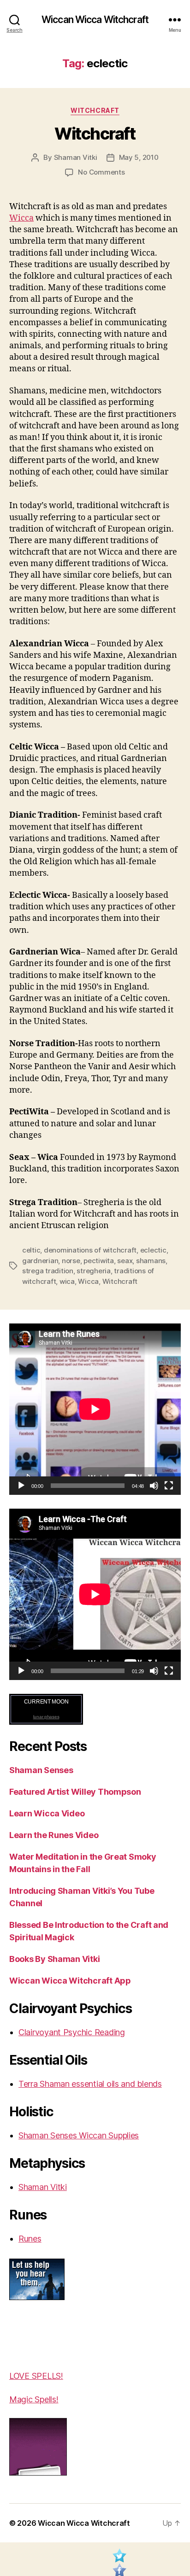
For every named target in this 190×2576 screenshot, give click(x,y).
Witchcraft (95, 110)
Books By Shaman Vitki (54, 1959)
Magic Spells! (34, 2399)
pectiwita (99, 1261)
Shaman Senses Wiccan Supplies (79, 2135)
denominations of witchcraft (90, 1250)
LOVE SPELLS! (36, 2376)
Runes (30, 2239)
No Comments (101, 172)
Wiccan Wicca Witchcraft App (70, 1981)
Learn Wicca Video (47, 1813)
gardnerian (40, 1261)
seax (125, 1261)
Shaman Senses (41, 1770)
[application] (95, 1409)
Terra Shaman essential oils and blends (90, 2084)
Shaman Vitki (76, 157)
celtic (31, 1250)
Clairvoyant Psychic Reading (72, 2032)
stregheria (93, 1271)
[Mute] (154, 1486)
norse (71, 1261)
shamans (151, 1261)
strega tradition (48, 1271)
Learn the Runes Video (54, 1835)
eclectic (153, 1250)
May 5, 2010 (139, 157)
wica (67, 1281)
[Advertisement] (37, 2335)
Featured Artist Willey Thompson (75, 1792)
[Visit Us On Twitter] (119, 2558)
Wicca (21, 218)
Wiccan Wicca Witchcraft (95, 20)
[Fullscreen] (169, 1486)
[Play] (21, 1486)
